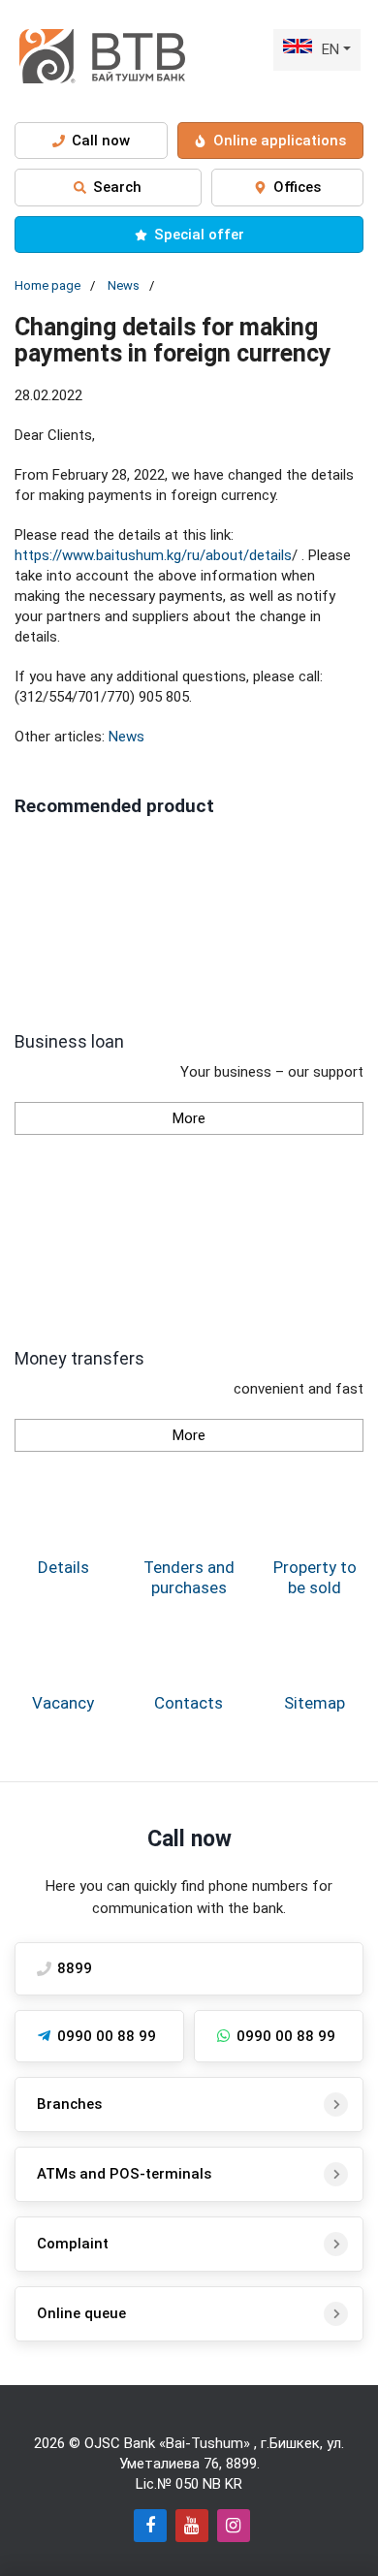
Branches (69, 2104)
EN (331, 49)
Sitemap (315, 1703)
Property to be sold (315, 1577)
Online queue (81, 2313)
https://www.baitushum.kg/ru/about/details (153, 555)
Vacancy (63, 1703)
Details (63, 1567)
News (124, 285)
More (189, 1118)
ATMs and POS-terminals (124, 2174)
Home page (47, 285)
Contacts (189, 1703)
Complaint (73, 2244)
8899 (241, 2464)
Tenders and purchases (189, 1577)
